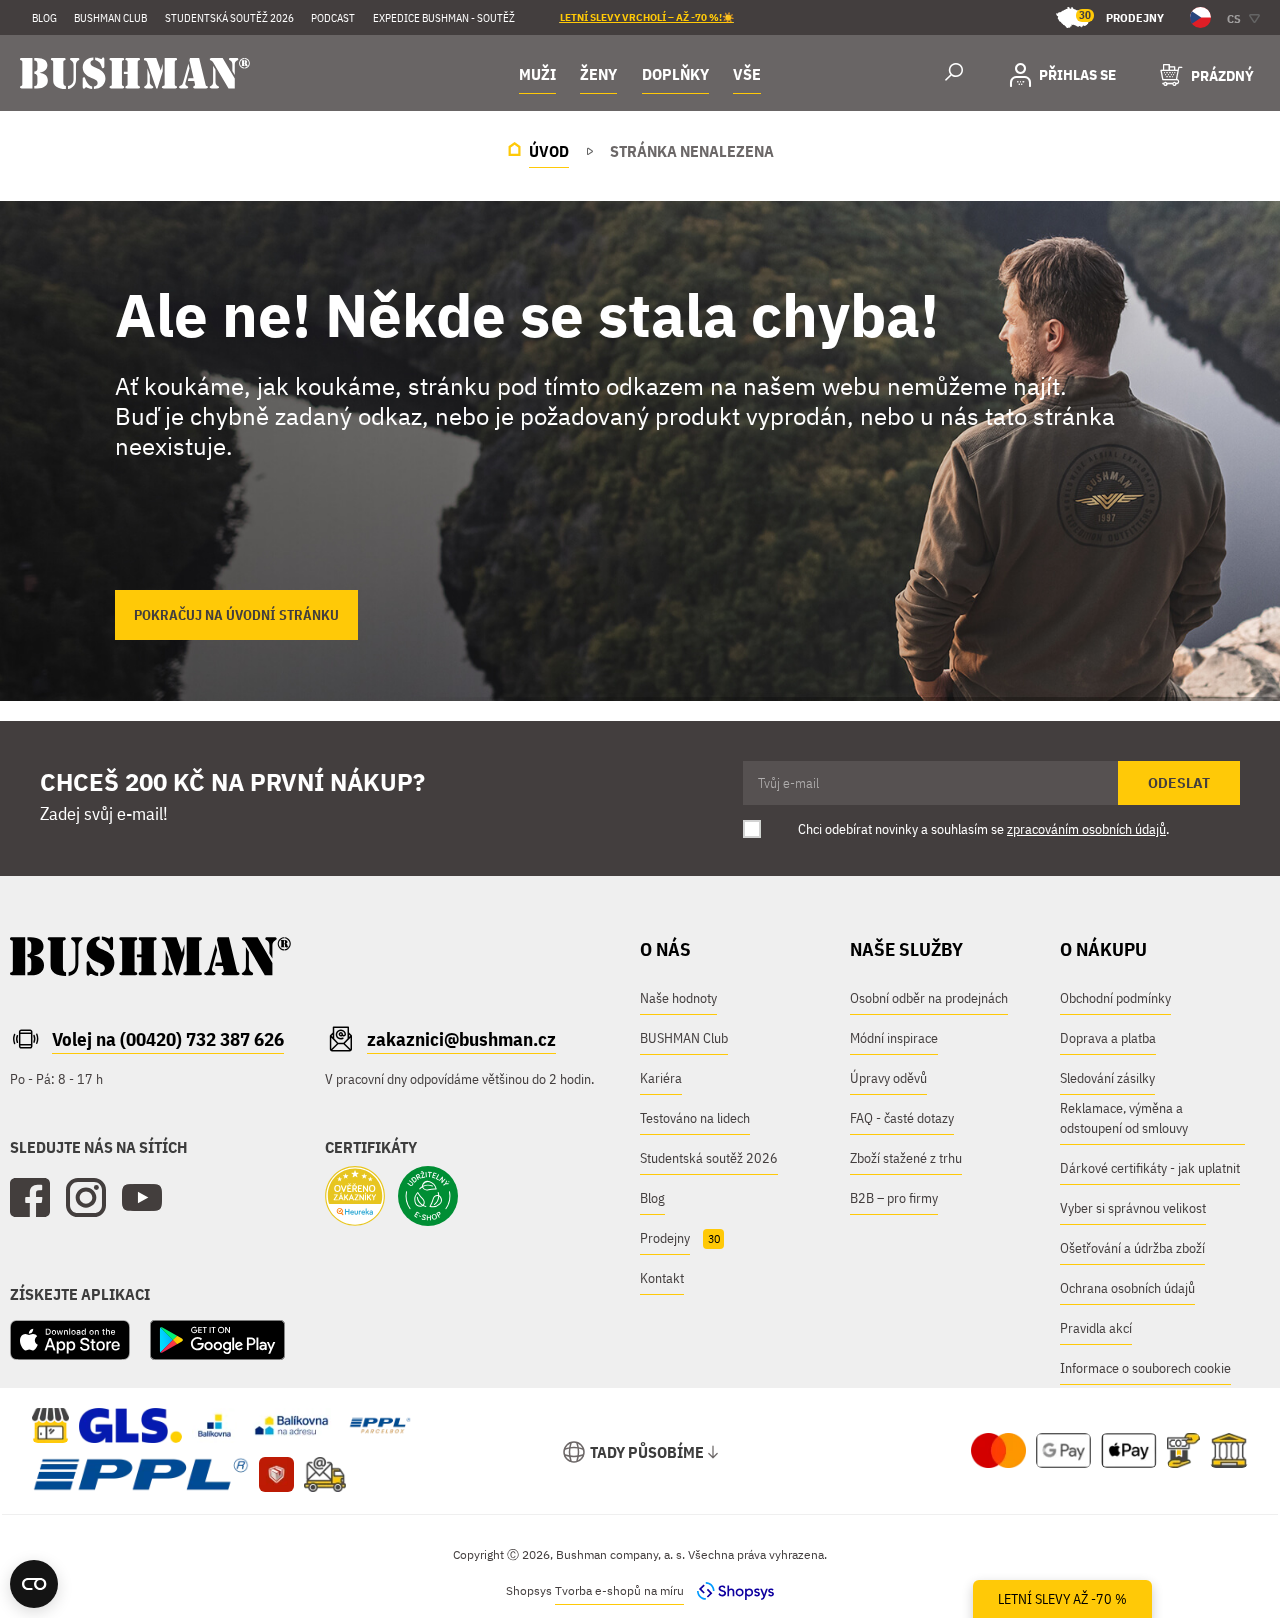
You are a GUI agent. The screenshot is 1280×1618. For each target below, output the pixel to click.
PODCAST (333, 18)
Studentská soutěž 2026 (229, 18)
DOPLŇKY (675, 74)
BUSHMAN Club (684, 1038)
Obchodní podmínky (1115, 998)
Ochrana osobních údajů (1127, 1288)
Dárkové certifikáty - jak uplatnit (1150, 1168)
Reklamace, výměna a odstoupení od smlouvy (1124, 1118)
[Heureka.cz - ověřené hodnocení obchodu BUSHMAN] (355, 1198)
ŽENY (598, 74)
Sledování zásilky (1107, 1078)
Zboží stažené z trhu (906, 1158)
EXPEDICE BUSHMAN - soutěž (444, 18)
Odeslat (1179, 783)
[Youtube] (142, 1198)
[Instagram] (86, 1198)
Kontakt (662, 1278)
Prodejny (1121, 16)
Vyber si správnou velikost (1133, 1208)
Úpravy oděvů (888, 1078)
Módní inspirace (894, 1038)
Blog (44, 18)
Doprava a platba (1108, 1038)
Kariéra (661, 1078)
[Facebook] (30, 1198)
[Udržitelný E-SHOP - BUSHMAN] (428, 1198)
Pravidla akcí (1096, 1328)
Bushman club (110, 18)
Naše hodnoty (678, 998)
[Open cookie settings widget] (34, 1584)
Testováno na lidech (695, 1118)
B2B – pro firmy (894, 1198)
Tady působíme (647, 1452)
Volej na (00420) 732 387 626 (168, 1039)
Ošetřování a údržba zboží (1132, 1248)
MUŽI (537, 74)
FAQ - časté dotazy (902, 1118)
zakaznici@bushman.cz (461, 1039)
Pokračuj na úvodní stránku (236, 615)
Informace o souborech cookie (1145, 1368)
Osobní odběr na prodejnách (929, 998)
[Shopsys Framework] (730, 1590)
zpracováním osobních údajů (1086, 829)
